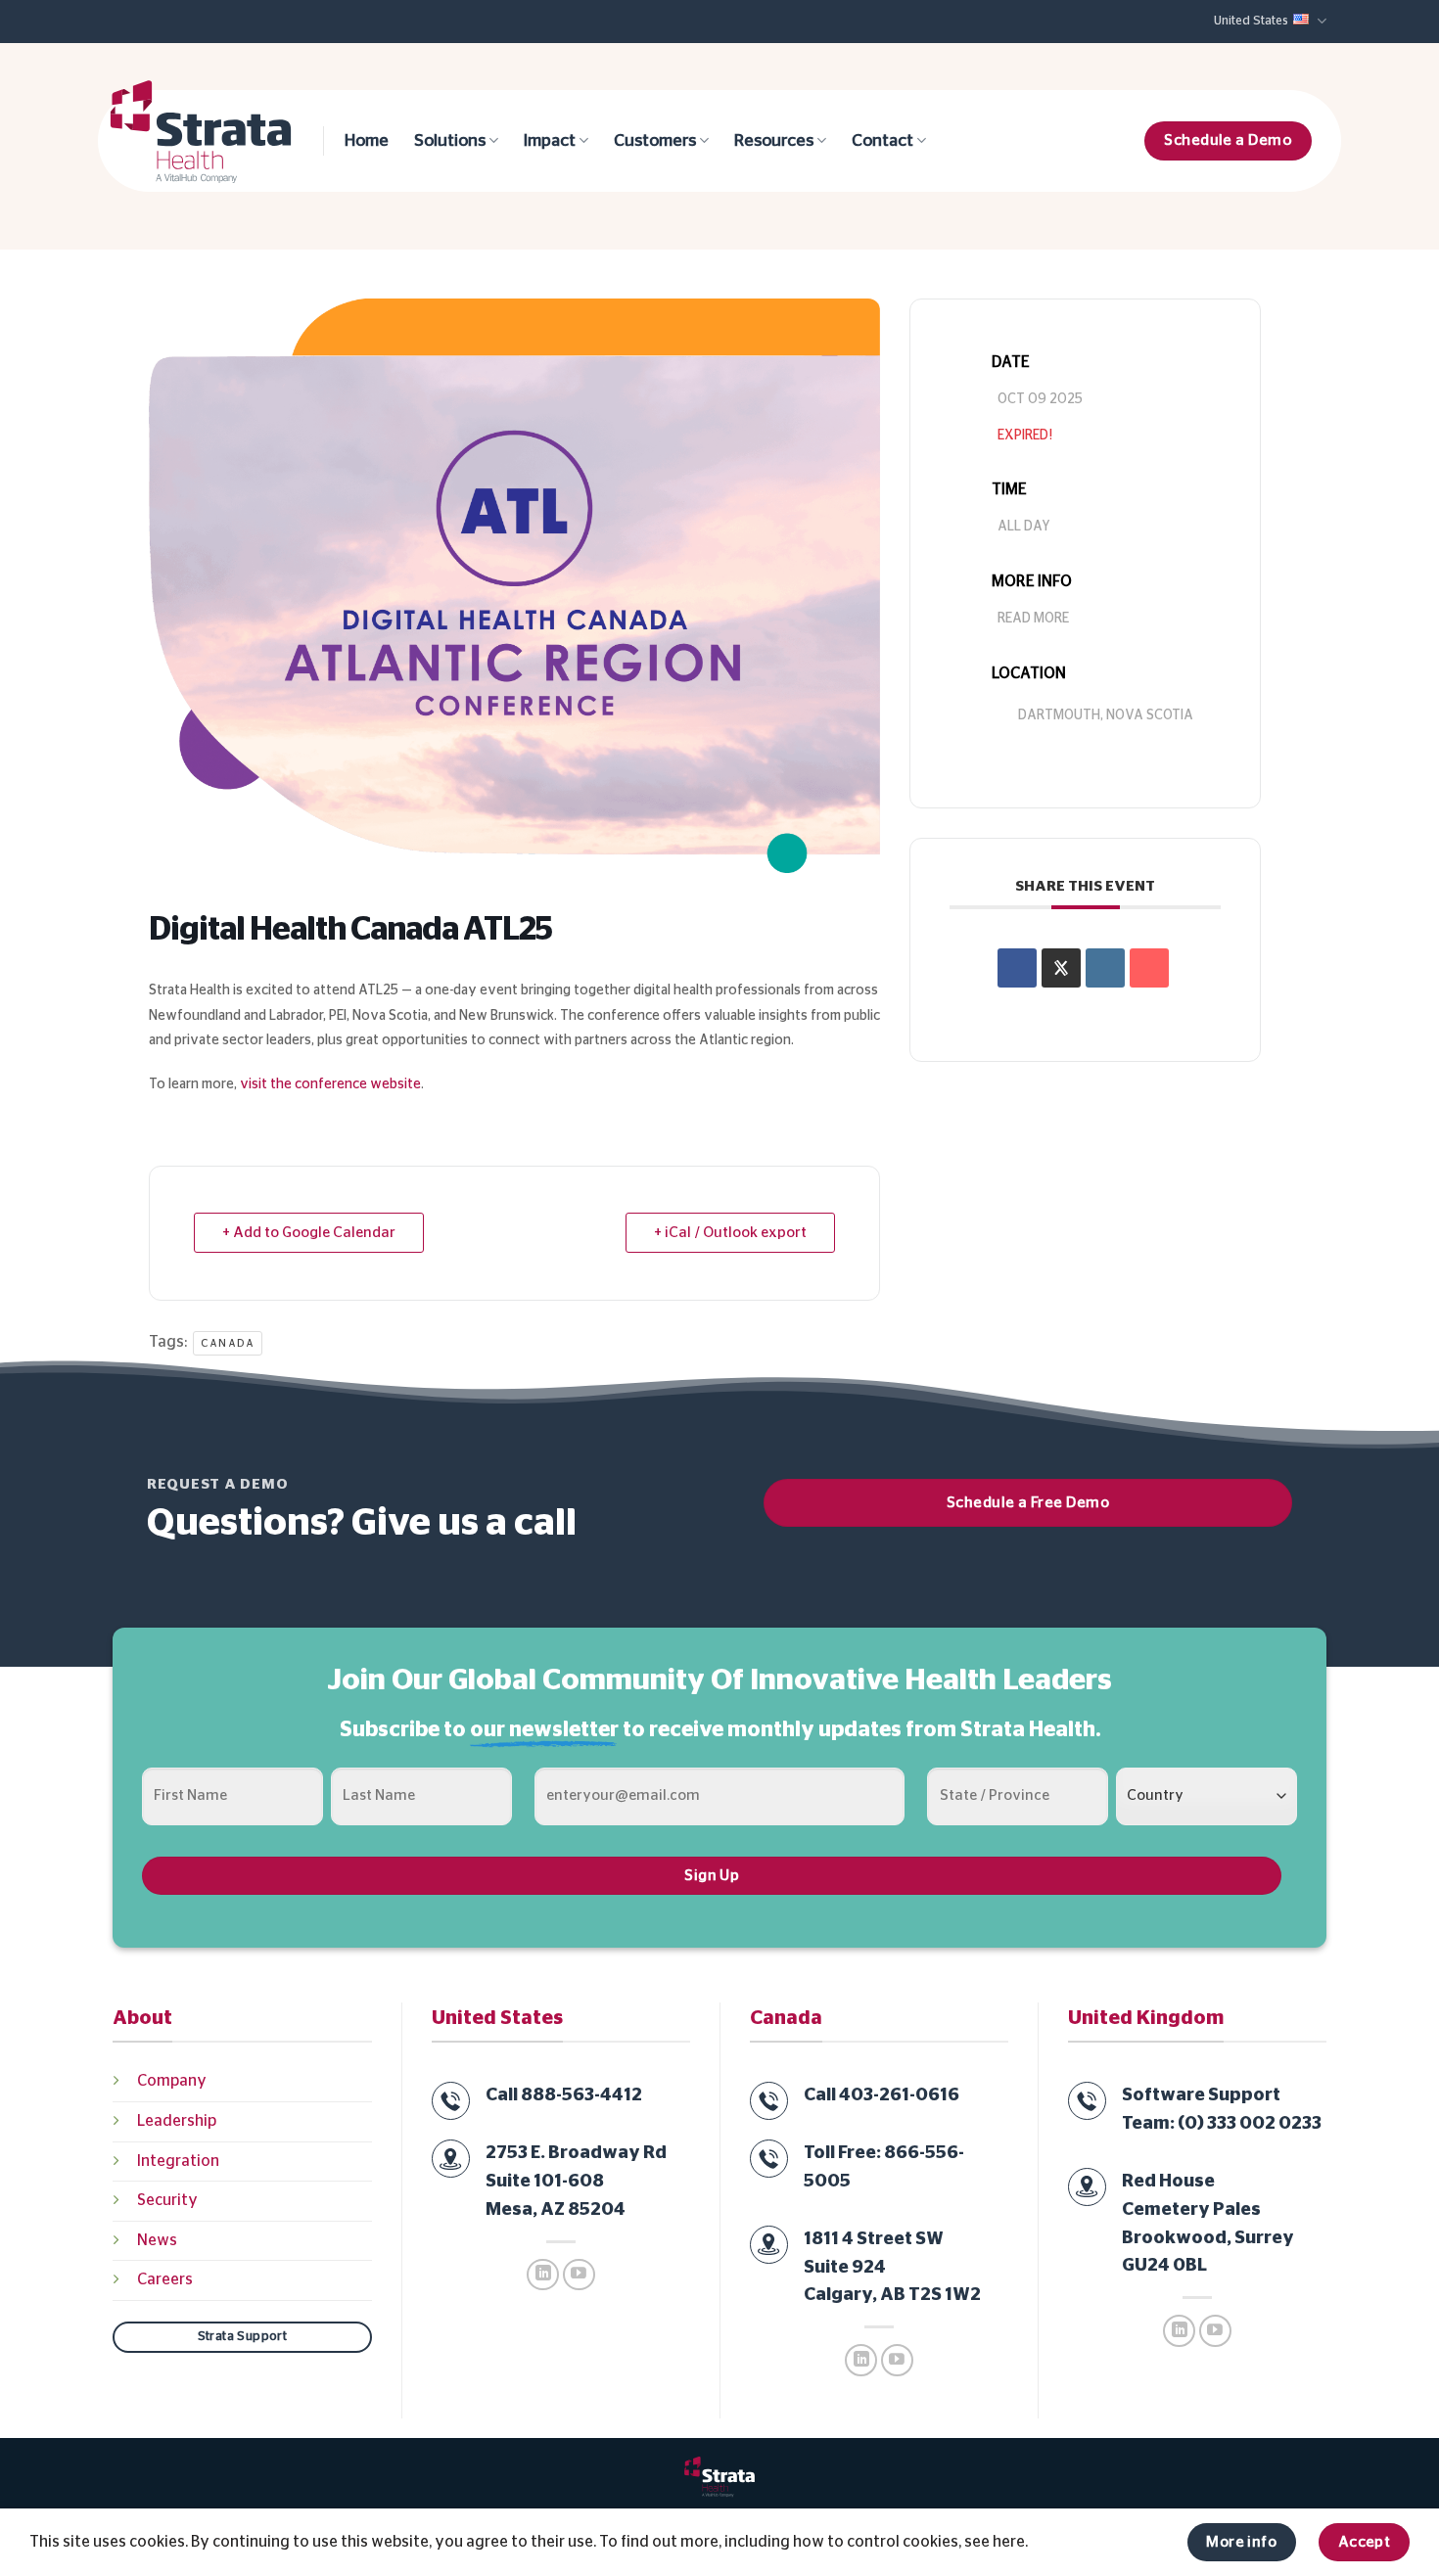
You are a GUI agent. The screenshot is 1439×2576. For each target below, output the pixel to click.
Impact (550, 141)
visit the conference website (330, 1084)
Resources (774, 141)
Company (172, 2081)
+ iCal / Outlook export (730, 1233)
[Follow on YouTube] (579, 2275)
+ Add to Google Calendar (309, 1233)
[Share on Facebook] (1017, 968)
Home (367, 141)
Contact (882, 141)
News (157, 2240)
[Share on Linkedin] (1105, 968)
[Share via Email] (1149, 968)
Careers (165, 2279)
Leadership (177, 2121)
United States (1251, 21)
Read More (1033, 619)
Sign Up (712, 1876)
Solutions (450, 141)
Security (167, 2200)
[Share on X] (1061, 968)
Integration (178, 2161)
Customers (655, 141)
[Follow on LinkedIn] (543, 2275)
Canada (228, 1343)
